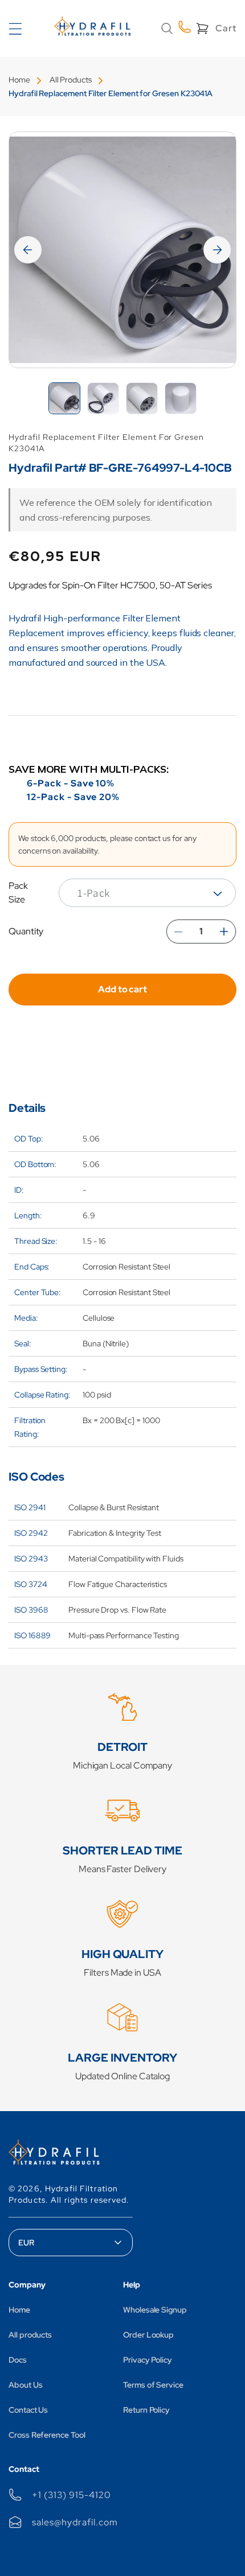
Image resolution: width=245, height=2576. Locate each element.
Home (19, 80)
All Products (71, 80)
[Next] (217, 250)
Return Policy (146, 2410)
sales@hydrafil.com (75, 2522)
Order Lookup (148, 2335)
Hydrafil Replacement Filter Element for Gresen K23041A (111, 93)
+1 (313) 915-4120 (71, 2495)
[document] (122, 250)
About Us (25, 2385)
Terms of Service (153, 2385)
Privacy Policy (148, 2360)
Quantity (26, 931)
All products (30, 2335)
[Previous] (28, 250)
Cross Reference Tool (47, 2435)
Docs (18, 2360)
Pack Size (18, 893)
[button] (167, 28)
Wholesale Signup (155, 2310)
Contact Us (28, 2410)
